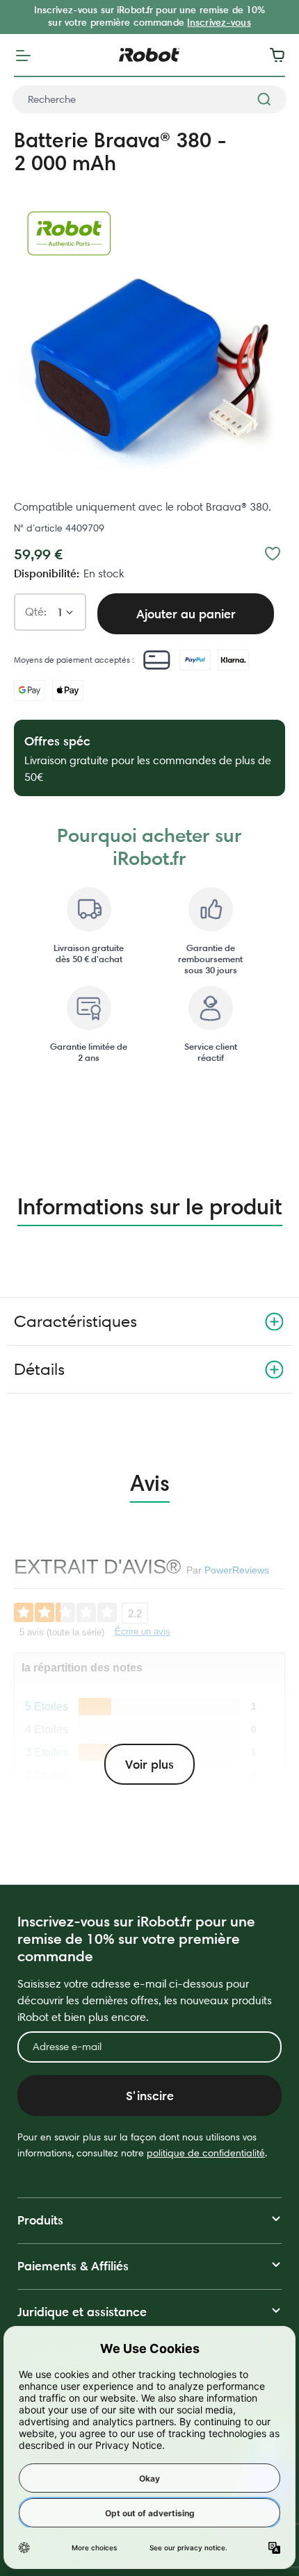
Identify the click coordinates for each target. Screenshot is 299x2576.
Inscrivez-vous (219, 22)
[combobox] (149, 99)
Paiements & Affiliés (73, 2266)
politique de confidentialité (206, 2153)
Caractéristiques (75, 1321)
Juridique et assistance (82, 2312)
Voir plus (149, 1764)
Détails (39, 1369)
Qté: (36, 612)
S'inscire (150, 2096)
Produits (40, 2220)
